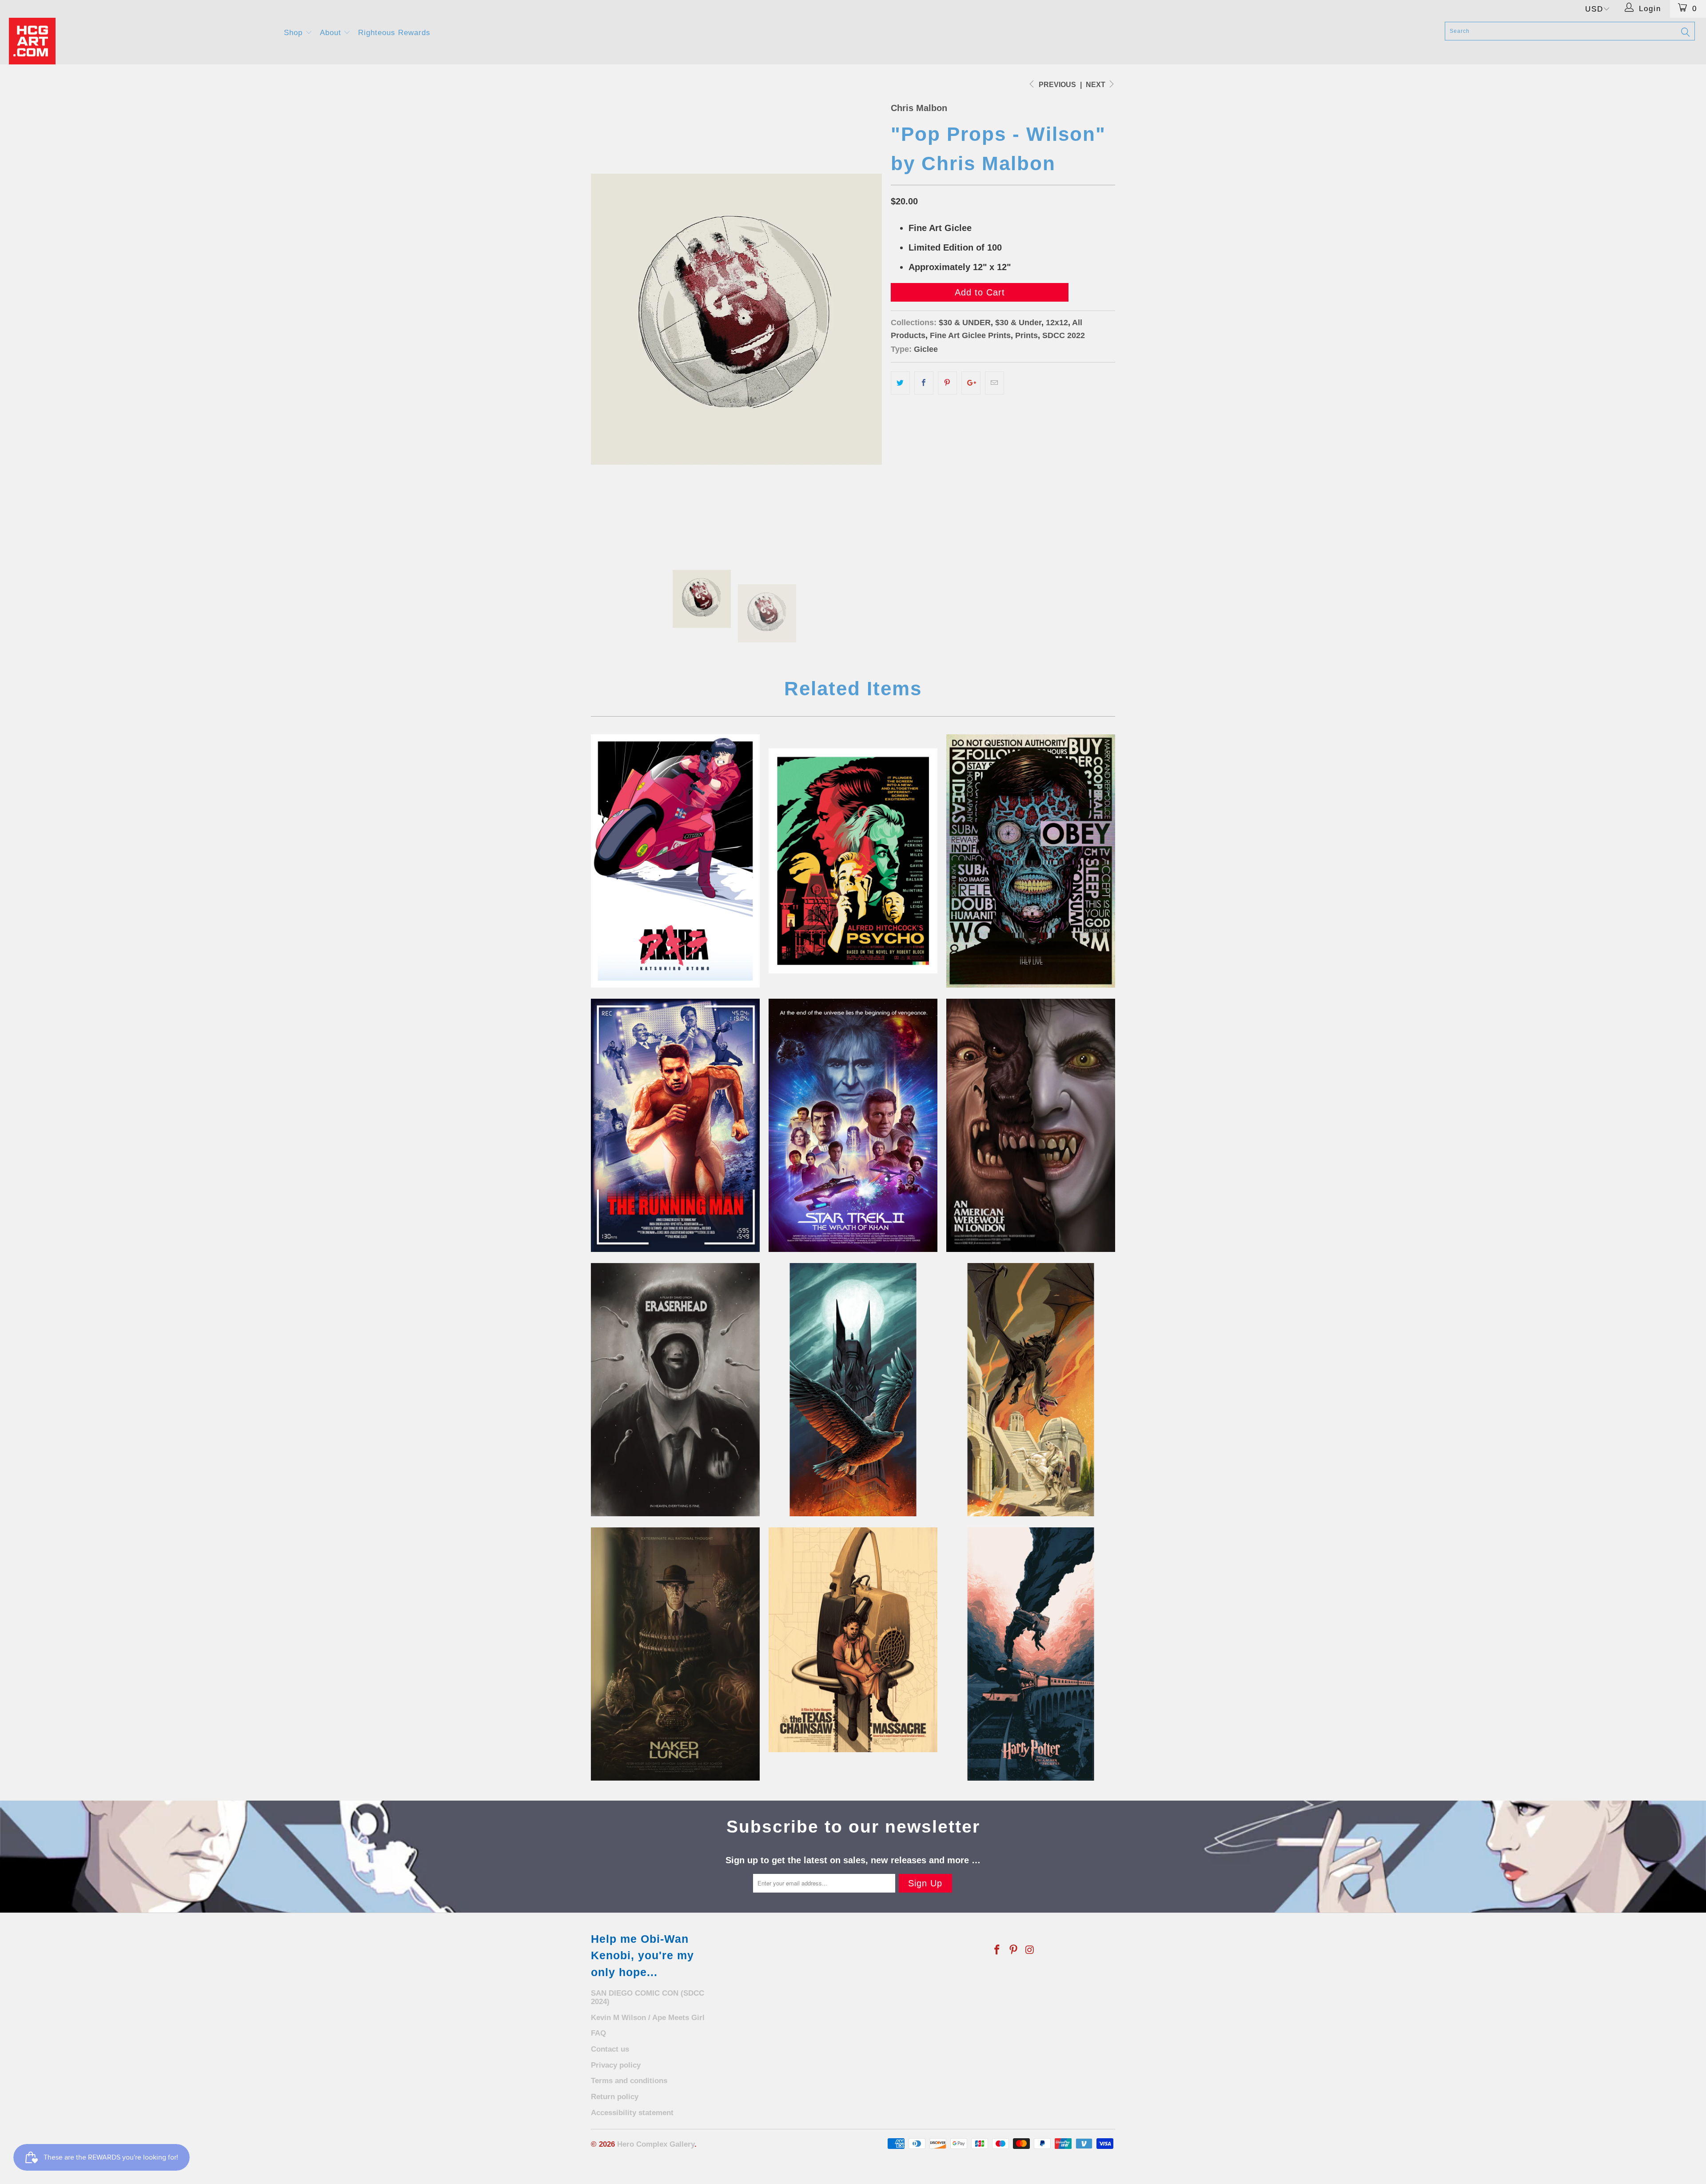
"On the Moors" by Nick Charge (1031, 1125)
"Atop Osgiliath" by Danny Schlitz (1031, 1390)
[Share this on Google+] (971, 383)
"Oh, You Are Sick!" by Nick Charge (675, 1390)
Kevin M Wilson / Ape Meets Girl (648, 2018)
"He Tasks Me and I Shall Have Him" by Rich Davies (853, 1125)
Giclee (926, 349)
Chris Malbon (919, 108)
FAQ (598, 2033)
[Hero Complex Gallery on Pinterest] (1014, 1950)
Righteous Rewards (394, 33)
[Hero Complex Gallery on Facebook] (997, 1950)
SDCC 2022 (1064, 335)
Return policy (615, 2097)
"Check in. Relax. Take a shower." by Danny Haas (853, 861)
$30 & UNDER (965, 323)
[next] (866, 319)
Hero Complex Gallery (656, 2144)
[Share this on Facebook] (924, 383)
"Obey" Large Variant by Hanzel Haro (1031, 861)
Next (1096, 85)
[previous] (606, 319)
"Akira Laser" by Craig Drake (675, 861)
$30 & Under (1018, 323)
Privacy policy (616, 2065)
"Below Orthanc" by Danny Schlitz (853, 1390)
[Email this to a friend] (995, 383)
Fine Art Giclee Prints (970, 335)
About (332, 33)
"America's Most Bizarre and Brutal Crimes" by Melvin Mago (853, 1640)
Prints (1026, 335)
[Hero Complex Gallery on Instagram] (1030, 1950)
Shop (295, 33)
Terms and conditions (629, 2081)
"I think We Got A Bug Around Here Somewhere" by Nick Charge (675, 1654)
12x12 (1057, 323)
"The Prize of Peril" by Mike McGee (675, 1125)
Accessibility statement (632, 2113)
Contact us (610, 2049)
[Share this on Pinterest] (947, 383)
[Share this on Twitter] (900, 383)
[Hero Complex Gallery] (141, 41)
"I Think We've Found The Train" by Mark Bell (1031, 1654)
